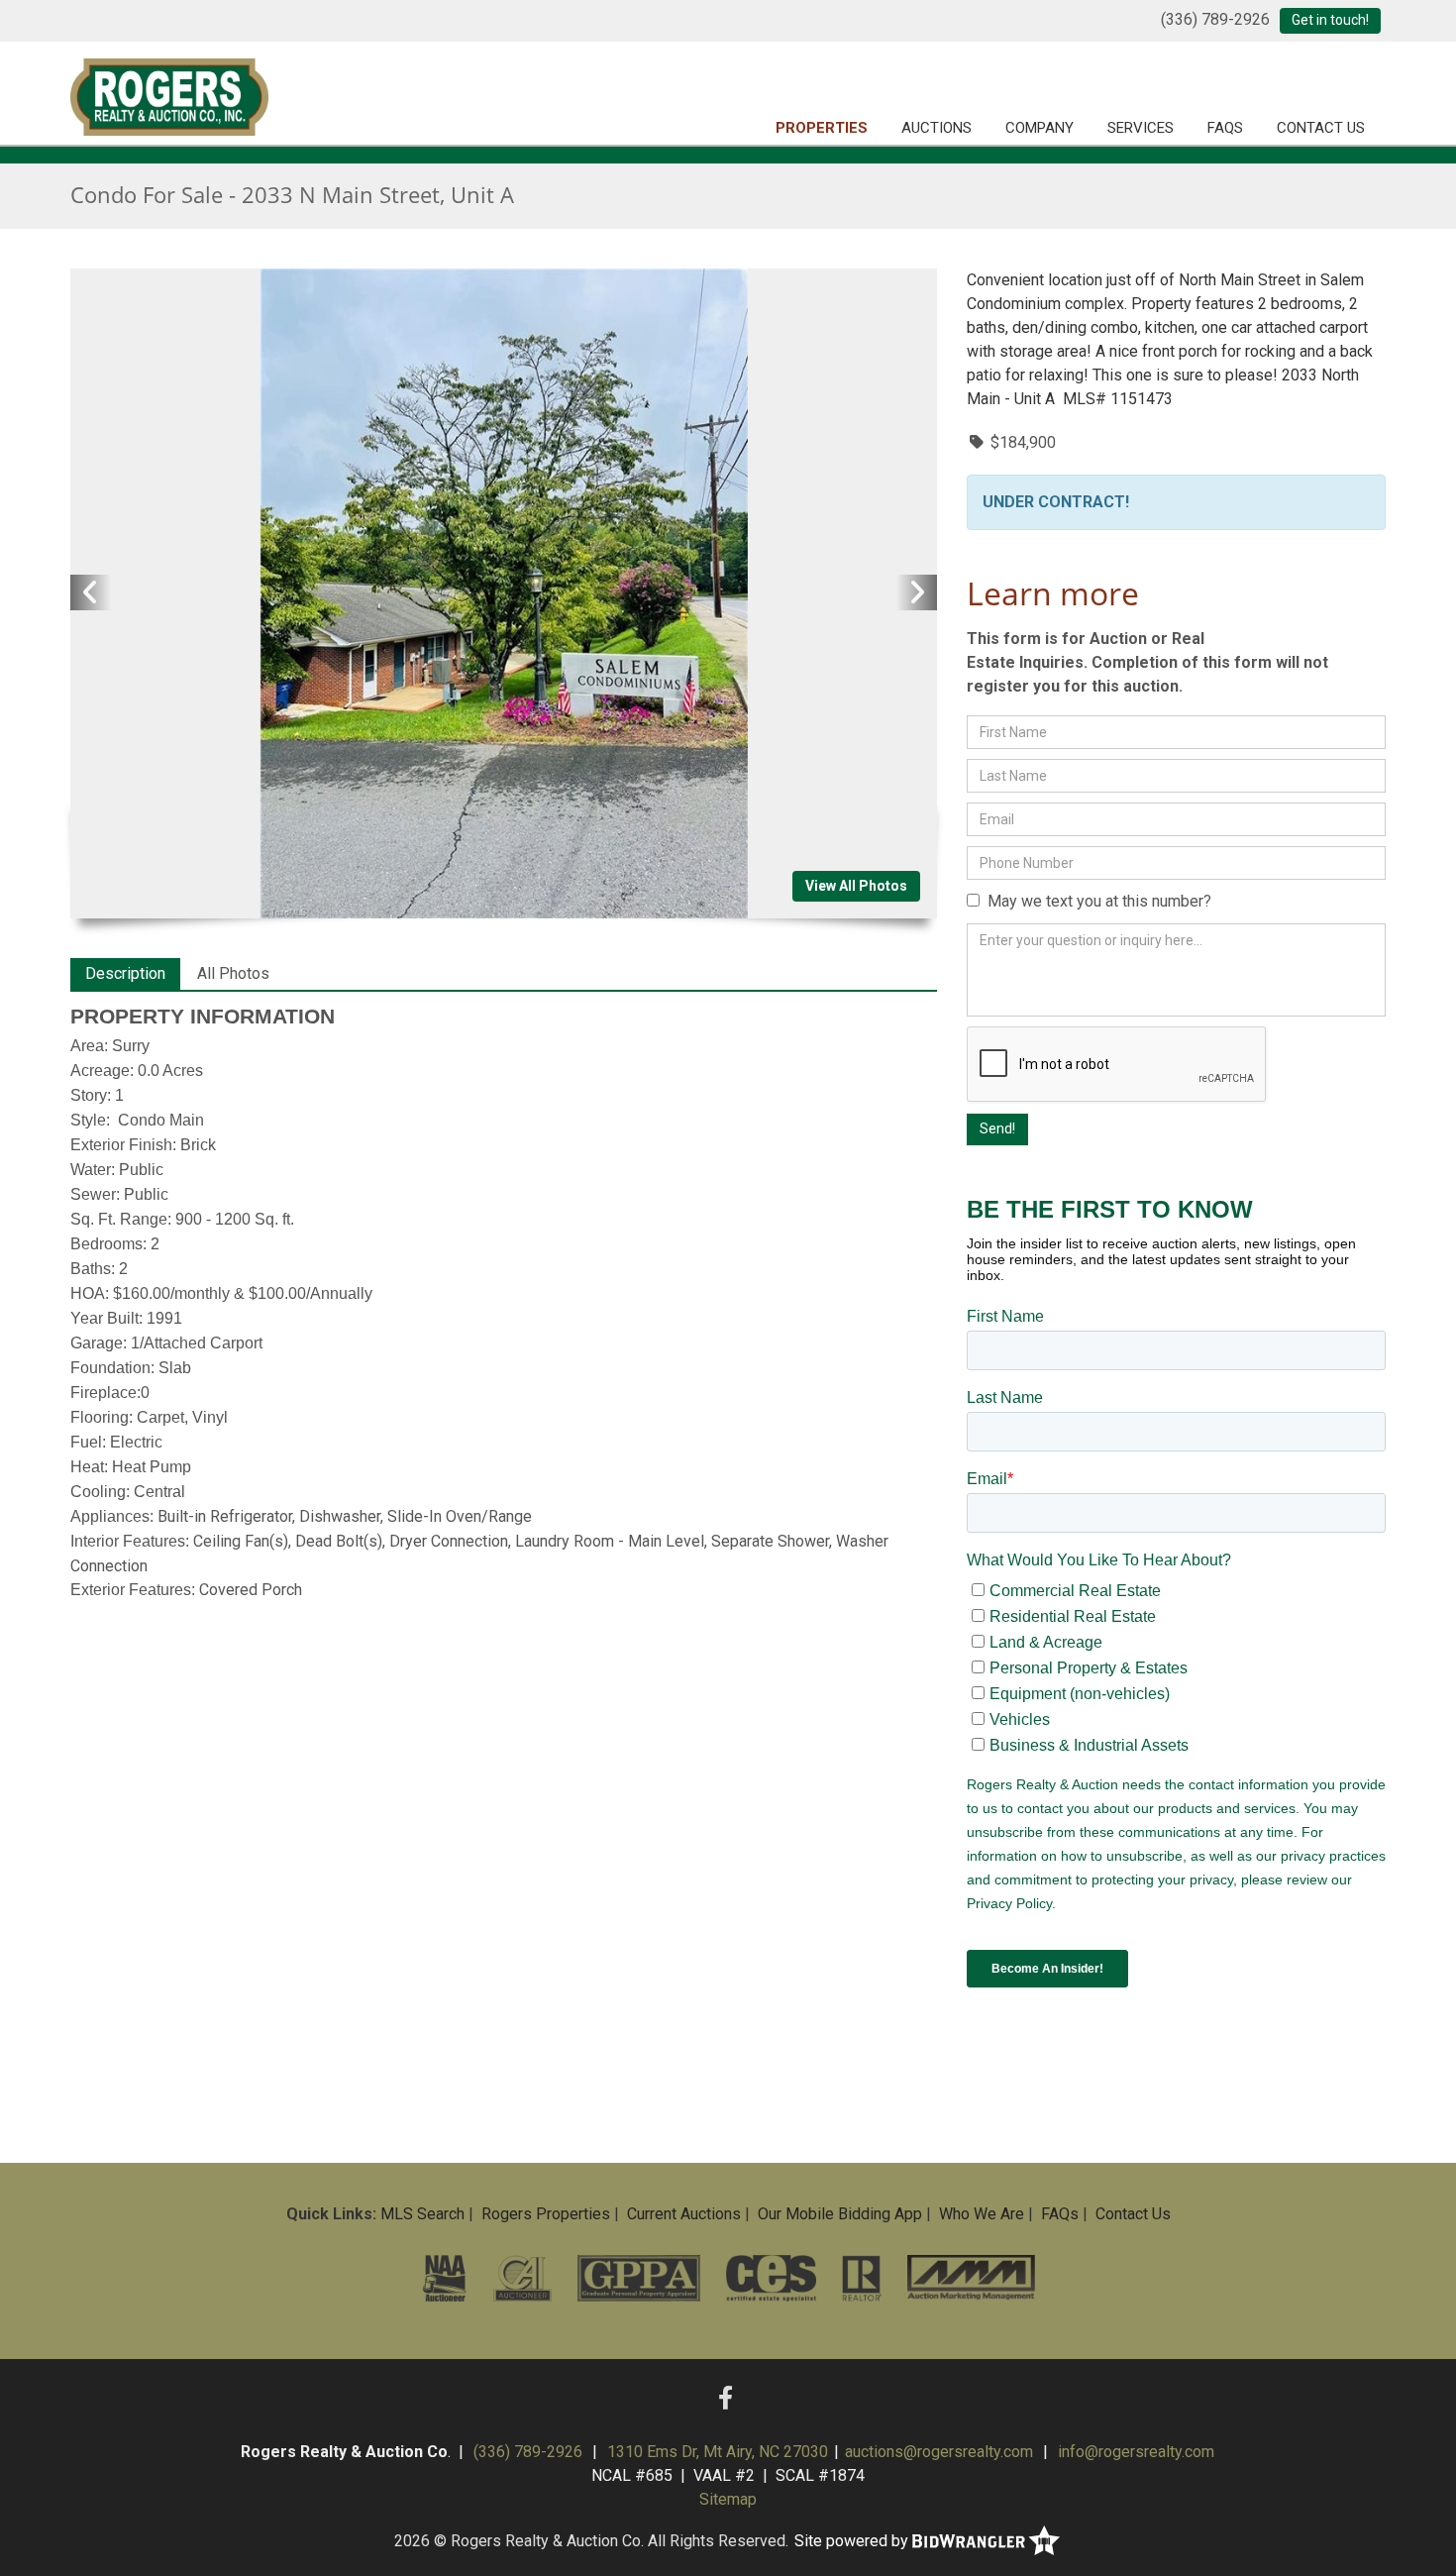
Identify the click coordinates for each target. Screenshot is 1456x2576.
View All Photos (856, 886)
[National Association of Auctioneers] (444, 2278)
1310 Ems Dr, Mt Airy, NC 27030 (718, 2452)
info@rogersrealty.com (1136, 2452)
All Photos (233, 973)
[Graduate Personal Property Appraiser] (639, 2278)
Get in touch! (1330, 20)
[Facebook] (726, 2399)
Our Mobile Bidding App (840, 2214)
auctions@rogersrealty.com (939, 2452)
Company (1040, 128)
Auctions (936, 128)
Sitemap (728, 2499)
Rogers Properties (546, 2214)
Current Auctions (684, 2214)
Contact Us (1321, 128)
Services (1141, 128)
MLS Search (422, 2214)
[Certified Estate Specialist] (771, 2278)
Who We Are (982, 2214)
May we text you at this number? (1095, 901)
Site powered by (853, 2541)
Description (125, 973)
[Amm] (971, 2278)
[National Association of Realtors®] (862, 2278)
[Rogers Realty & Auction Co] (169, 94)
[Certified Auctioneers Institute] (522, 2278)
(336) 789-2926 (1215, 19)
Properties (822, 128)
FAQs (1225, 128)
